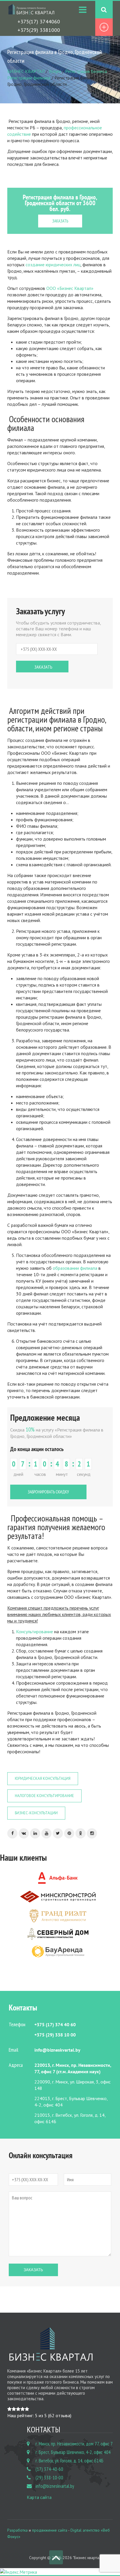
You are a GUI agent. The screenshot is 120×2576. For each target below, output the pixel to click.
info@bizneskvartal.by (55, 2486)
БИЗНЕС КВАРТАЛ (26, 71)
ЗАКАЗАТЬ (60, 221)
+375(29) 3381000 (39, 30)
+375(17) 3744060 (39, 21)
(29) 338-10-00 (49, 2478)
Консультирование (35, 1631)
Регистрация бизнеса (86, 71)
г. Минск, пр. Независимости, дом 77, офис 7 (74, 2444)
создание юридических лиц (53, 265)
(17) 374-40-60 (49, 2469)
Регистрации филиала (29, 78)
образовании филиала (75, 1268)
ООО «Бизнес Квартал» (70, 288)
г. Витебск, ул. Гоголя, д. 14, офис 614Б (69, 2461)
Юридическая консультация (43, 1778)
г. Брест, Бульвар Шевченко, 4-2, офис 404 (73, 2452)
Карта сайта (39, 2497)
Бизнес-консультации (36, 1813)
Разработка (17, 2530)
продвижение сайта (50, 2530)
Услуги (55, 71)
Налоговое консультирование (44, 1796)
